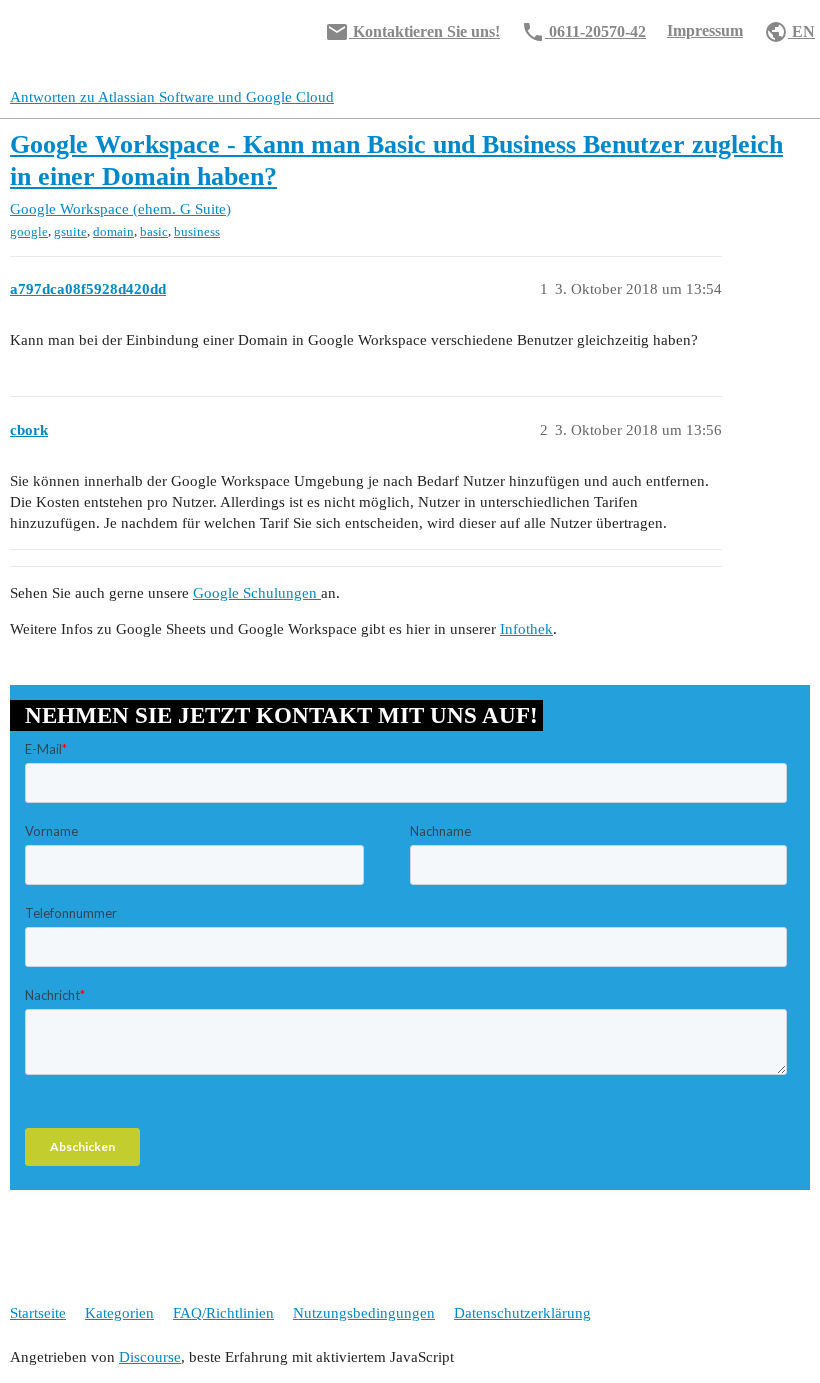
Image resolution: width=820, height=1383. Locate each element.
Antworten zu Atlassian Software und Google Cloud (172, 97)
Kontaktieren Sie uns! (412, 32)
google (29, 231)
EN (789, 32)
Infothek (526, 629)
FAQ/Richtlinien (223, 1313)
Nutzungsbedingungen (364, 1313)
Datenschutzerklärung (522, 1313)
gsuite (70, 231)
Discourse (150, 1357)
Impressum (705, 30)
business (197, 231)
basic (154, 231)
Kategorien (119, 1313)
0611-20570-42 (583, 32)
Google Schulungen (257, 593)
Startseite (38, 1313)
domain (113, 231)
